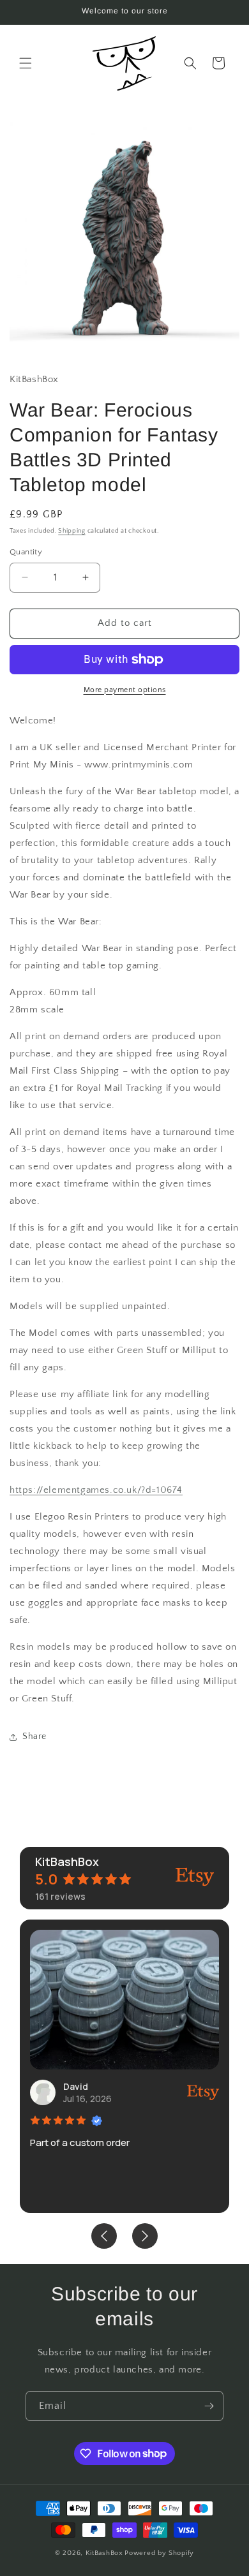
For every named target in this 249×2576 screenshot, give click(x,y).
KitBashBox (104, 2553)
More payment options (125, 690)
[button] (26, 63)
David (76, 2086)
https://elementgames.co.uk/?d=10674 (96, 1490)
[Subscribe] (209, 2406)
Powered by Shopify (159, 2553)
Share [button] (34, 1736)
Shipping (72, 531)
